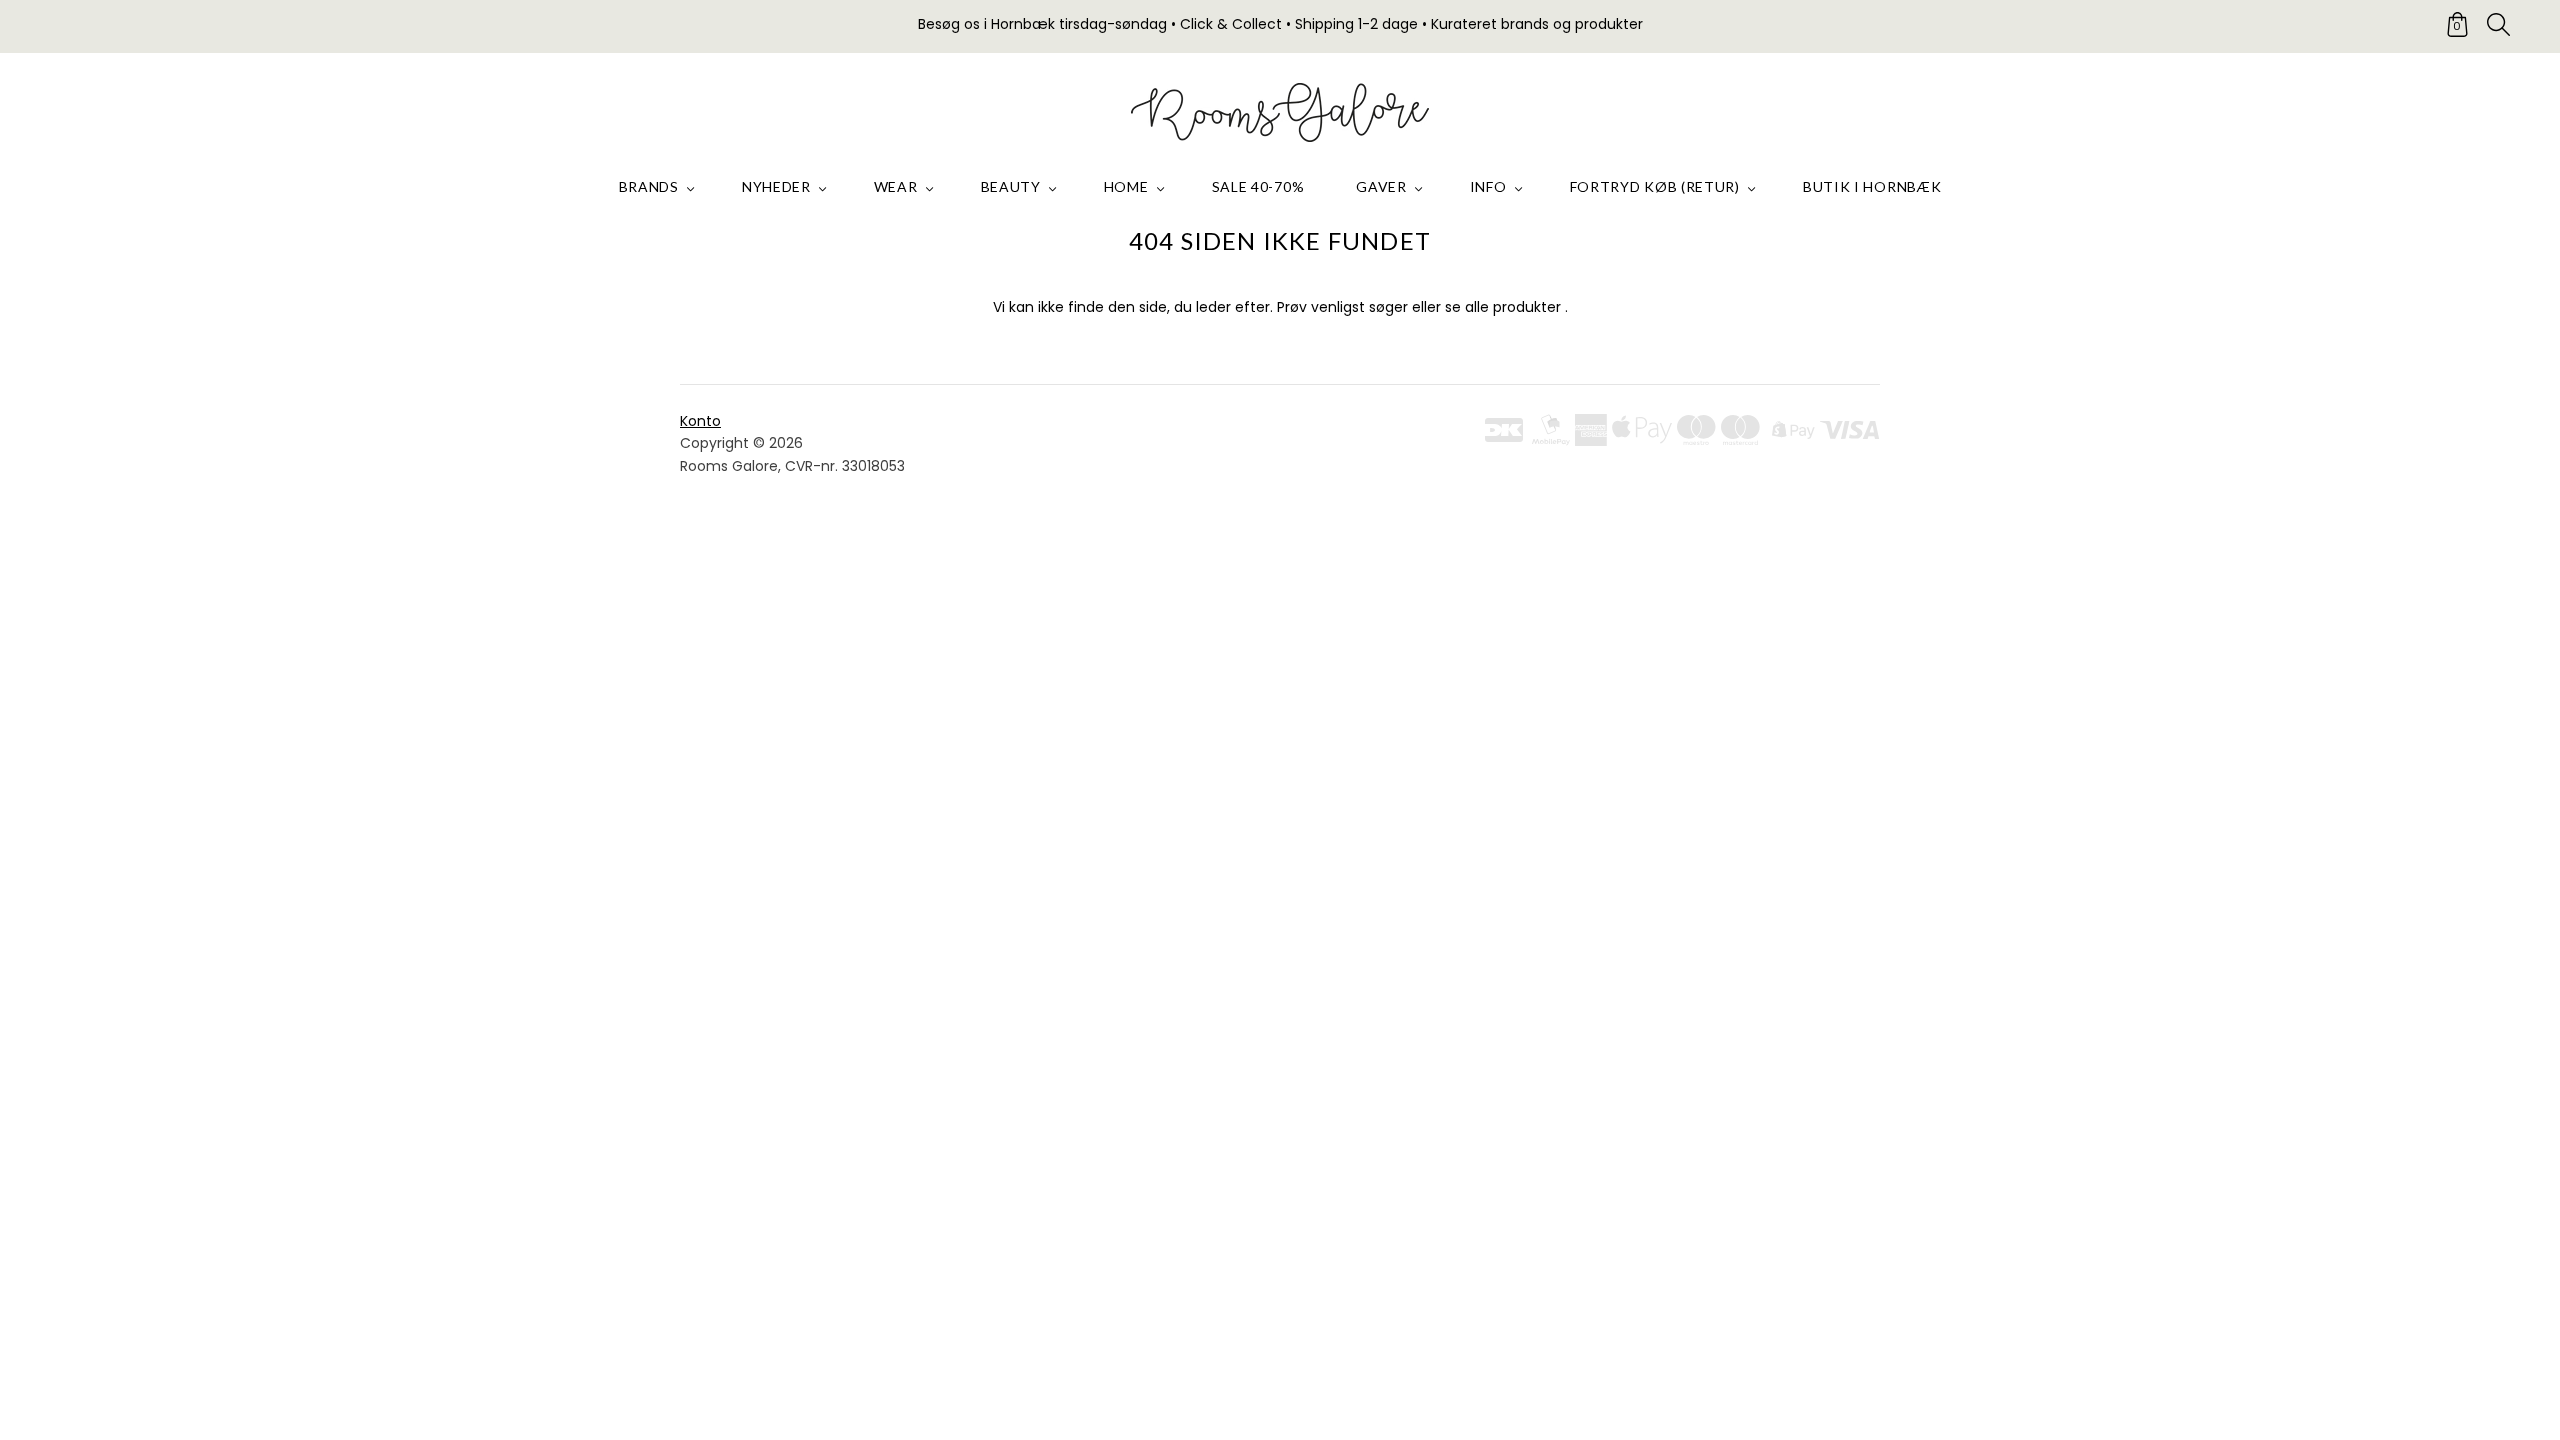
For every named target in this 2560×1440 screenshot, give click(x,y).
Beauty (1011, 186)
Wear (896, 186)
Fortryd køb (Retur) (1655, 186)
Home (1126, 186)
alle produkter (1513, 307)
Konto (700, 421)
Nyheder (776, 186)
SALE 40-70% (1258, 186)
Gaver (1381, 186)
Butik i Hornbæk (1872, 186)
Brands (649, 186)
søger (1388, 307)
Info (1488, 186)
